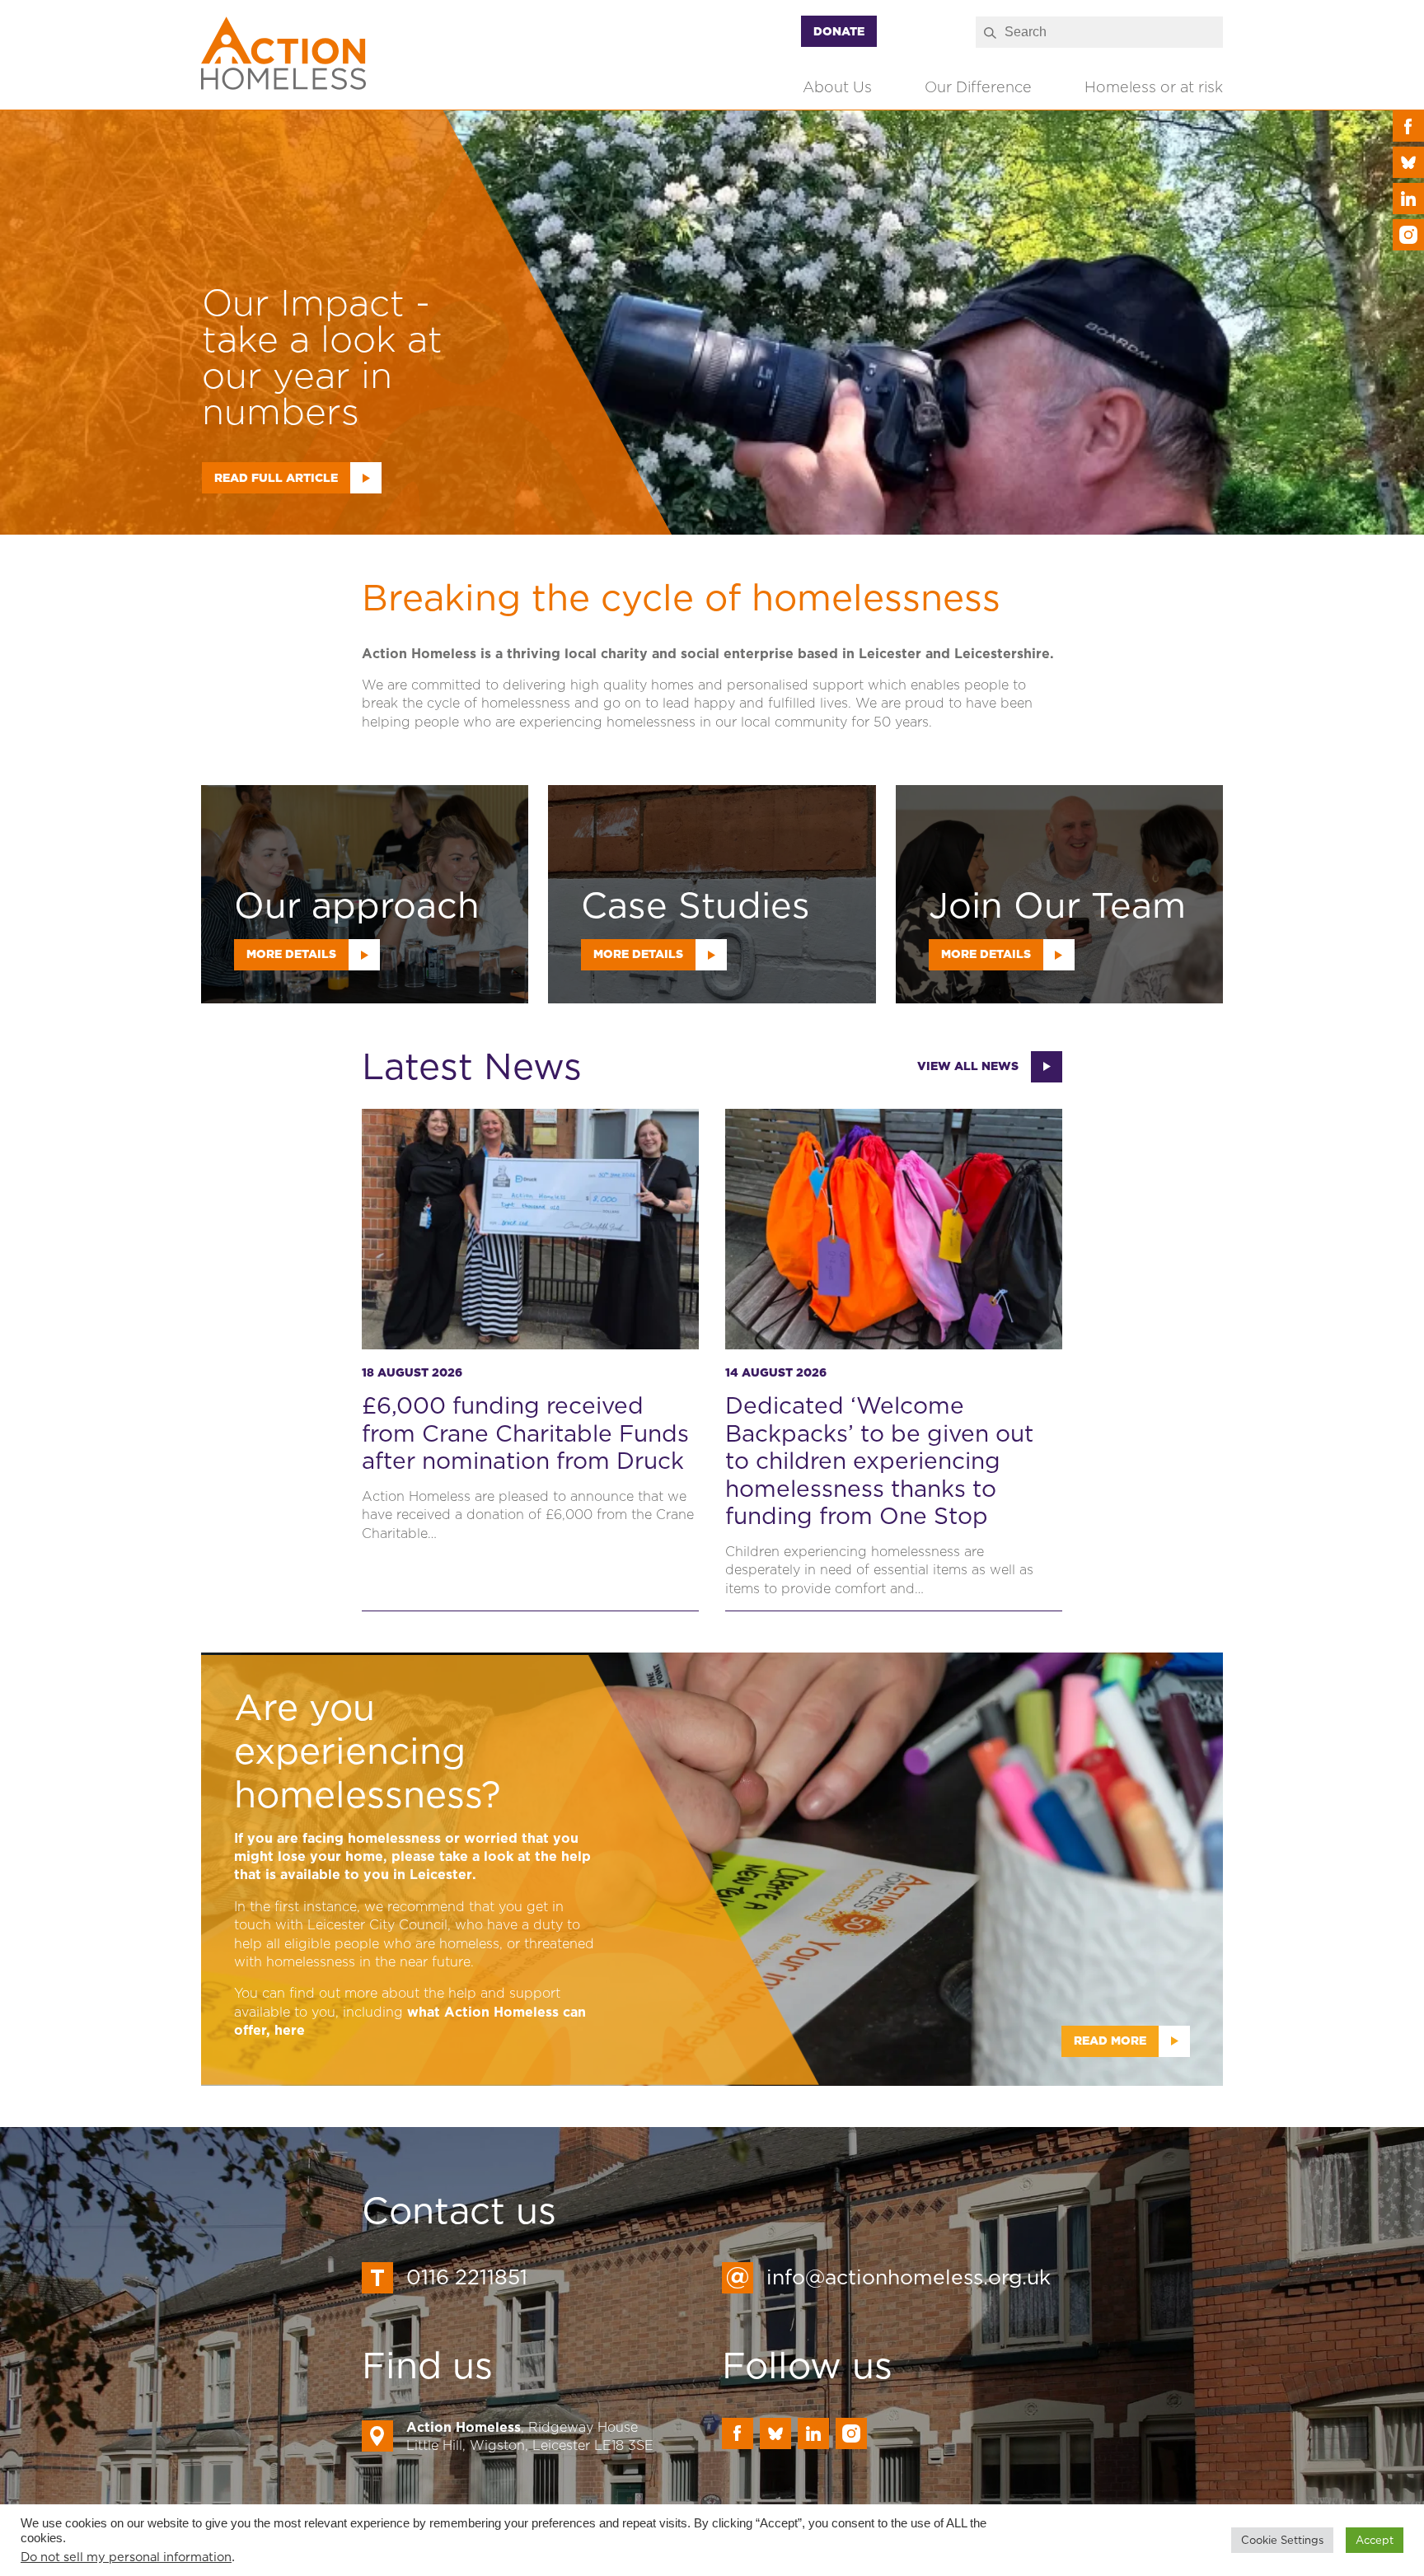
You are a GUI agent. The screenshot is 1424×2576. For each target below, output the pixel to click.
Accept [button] (1375, 2540)
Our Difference (978, 87)
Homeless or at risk (1154, 87)
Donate (839, 31)
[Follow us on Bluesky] (1408, 162)
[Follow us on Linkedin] (1408, 199)
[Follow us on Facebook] (1408, 126)
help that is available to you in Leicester (412, 1865)
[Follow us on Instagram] (1408, 235)
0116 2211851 (467, 2277)
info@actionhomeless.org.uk (909, 2277)
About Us (837, 87)
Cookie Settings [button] (1282, 2540)
